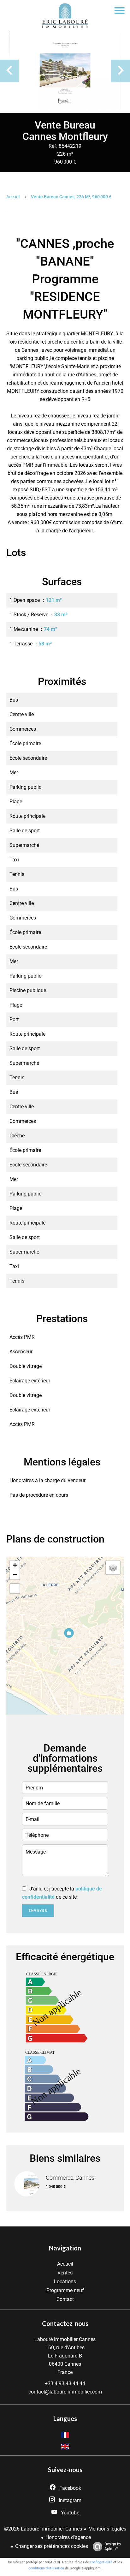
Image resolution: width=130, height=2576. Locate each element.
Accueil (13, 197)
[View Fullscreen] (15, 1589)
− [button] (15, 1575)
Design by (113, 2546)
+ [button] (15, 1565)
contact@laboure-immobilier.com (65, 2392)
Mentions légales (107, 2529)
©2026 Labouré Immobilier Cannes (43, 2529)
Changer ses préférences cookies (52, 2546)
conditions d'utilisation (46, 2568)
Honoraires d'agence (68, 2537)
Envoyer (38, 1911)
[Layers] (113, 1567)
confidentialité (101, 2562)
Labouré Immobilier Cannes (65, 2339)
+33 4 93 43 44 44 (65, 2384)
